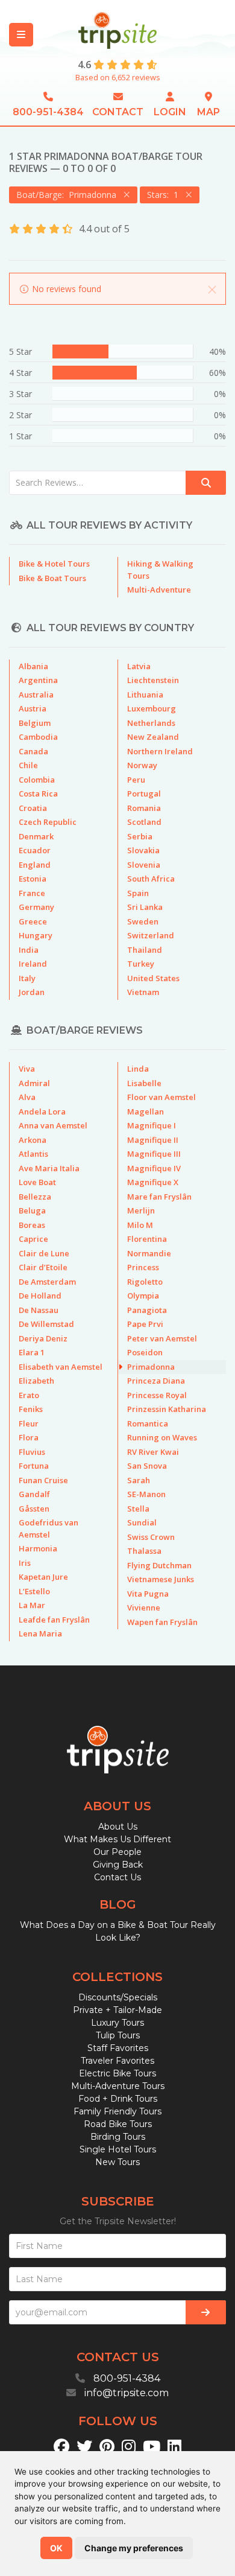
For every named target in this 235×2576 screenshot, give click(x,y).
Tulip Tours (118, 2035)
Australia (36, 695)
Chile (28, 765)
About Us (118, 1827)
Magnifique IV (154, 1168)
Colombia (37, 780)
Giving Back (118, 1865)
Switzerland (151, 935)
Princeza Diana (156, 1381)
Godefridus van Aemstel (49, 1528)
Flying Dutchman (159, 1565)
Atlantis (33, 1154)
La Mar (32, 1605)
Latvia (139, 666)
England (35, 865)
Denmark (36, 836)
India (29, 950)
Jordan (32, 992)
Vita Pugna (148, 1594)
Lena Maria (40, 1633)
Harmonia (38, 1548)
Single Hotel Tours (118, 2149)
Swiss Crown (151, 1537)
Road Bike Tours (118, 2124)
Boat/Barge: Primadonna (69, 195)
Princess (143, 1267)
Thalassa (144, 1551)
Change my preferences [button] (134, 2548)
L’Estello (34, 1591)
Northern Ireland (160, 751)
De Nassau (39, 1310)
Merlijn (141, 1210)
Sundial (142, 1522)
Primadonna (151, 1367)
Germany (36, 907)
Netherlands (151, 723)
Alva (27, 1097)
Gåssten (34, 1509)
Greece (33, 921)
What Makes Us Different (117, 1839)
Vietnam (143, 992)
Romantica (148, 1423)
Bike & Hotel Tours (54, 564)
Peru (136, 780)
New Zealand (153, 737)
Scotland (144, 822)
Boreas (32, 1225)
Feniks (31, 1409)
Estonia (33, 879)
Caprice (33, 1239)
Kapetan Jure (43, 1577)
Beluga (32, 1210)
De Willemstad (46, 1324)
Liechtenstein (153, 680)
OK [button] (56, 2548)
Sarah (139, 1480)
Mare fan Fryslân (159, 1197)
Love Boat (37, 1182)
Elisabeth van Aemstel (61, 1367)
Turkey (141, 964)
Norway (142, 765)
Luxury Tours (117, 2023)
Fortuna (34, 1466)
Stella (138, 1509)
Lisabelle (144, 1083)
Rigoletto (145, 1282)
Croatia (33, 808)
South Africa (151, 879)
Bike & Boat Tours (52, 578)
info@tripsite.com (127, 2393)
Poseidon (145, 1352)
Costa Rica (38, 793)
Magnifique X (153, 1182)
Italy (27, 978)
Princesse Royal (157, 1395)
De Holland (40, 1296)
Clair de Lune (44, 1253)
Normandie (149, 1253)
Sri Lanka (145, 907)
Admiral (34, 1083)
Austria (33, 708)
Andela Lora (42, 1111)
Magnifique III (154, 1154)
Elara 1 (32, 1352)
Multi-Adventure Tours (118, 2086)
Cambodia (38, 737)
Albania (33, 666)
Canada (33, 751)
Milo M (140, 1225)
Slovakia (143, 850)
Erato (29, 1395)
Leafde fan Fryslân (54, 1620)
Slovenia (144, 865)
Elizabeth (36, 1381)
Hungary (36, 935)
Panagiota (147, 1310)
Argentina (38, 680)
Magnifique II (153, 1140)
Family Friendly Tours (117, 2111)
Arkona (33, 1140)
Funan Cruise (43, 1480)
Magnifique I (152, 1125)
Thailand (145, 950)
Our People (117, 1852)
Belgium (35, 723)
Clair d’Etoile (43, 1267)
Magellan (146, 1111)
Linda (138, 1069)
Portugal (144, 793)
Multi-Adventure (159, 590)
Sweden (143, 921)
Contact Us (117, 1877)
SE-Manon (146, 1494)
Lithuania (145, 695)
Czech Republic (48, 822)
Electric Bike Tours (117, 2073)
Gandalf (34, 1494)
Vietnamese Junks (161, 1579)
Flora (29, 1437)
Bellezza (35, 1197)
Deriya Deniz (43, 1338)
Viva (27, 1069)
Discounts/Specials (118, 1997)
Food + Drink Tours (118, 2099)
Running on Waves (162, 1437)
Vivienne (144, 1608)
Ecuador (35, 850)
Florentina (147, 1239)
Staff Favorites (118, 2048)
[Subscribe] (206, 2312)
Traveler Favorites (117, 2061)
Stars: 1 (165, 195)
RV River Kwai (153, 1452)
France (32, 893)
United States (153, 978)
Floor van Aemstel (161, 1097)
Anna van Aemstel (53, 1125)
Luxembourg (152, 708)
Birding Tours (118, 2137)
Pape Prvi (145, 1324)
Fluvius (32, 1452)
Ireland (33, 964)
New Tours (117, 2162)
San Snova (147, 1466)
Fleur (29, 1423)
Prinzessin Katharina (167, 1409)
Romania (144, 808)
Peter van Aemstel (162, 1338)
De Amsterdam (47, 1282)
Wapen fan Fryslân (162, 1622)
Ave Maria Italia (49, 1168)
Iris (25, 1563)
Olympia (143, 1296)
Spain (138, 893)
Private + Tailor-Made (117, 2010)
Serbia (140, 836)
